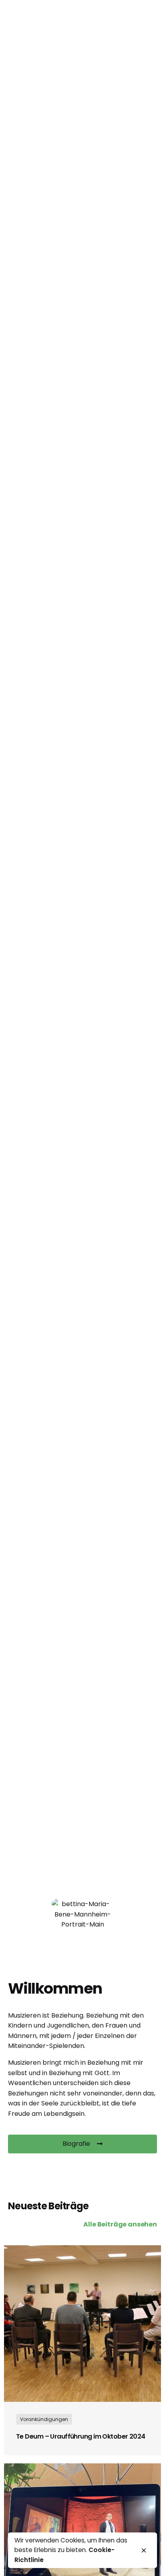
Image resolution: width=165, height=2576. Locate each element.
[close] (144, 2550)
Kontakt (116, 155)
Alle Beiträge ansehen (120, 2224)
